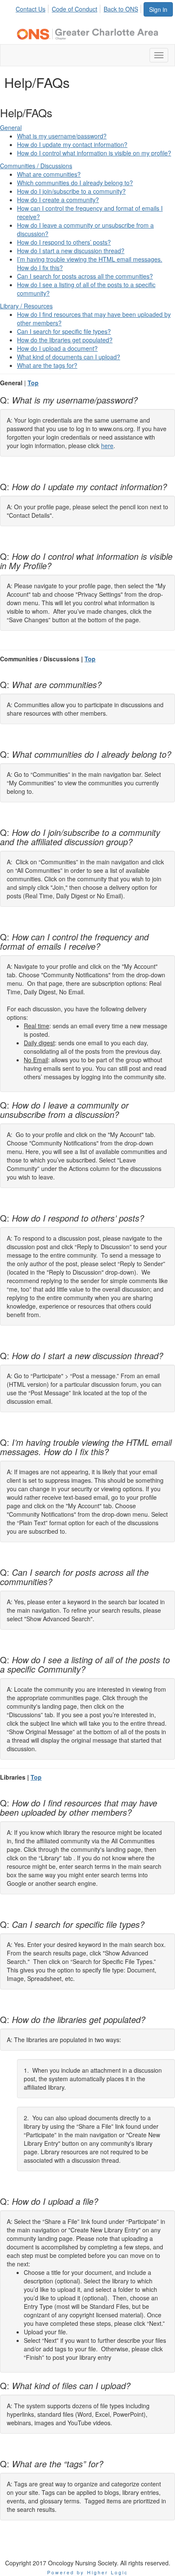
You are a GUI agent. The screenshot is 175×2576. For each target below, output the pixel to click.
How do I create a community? (58, 200)
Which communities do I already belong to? (75, 183)
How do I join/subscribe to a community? (71, 191)
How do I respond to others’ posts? (64, 242)
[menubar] (79, 8)
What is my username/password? (62, 136)
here (107, 446)
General (11, 127)
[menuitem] (33, 8)
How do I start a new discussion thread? (71, 251)
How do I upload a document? (57, 348)
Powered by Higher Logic (88, 2572)
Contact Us (31, 9)
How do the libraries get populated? (65, 340)
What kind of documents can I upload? (69, 357)
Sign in (158, 9)
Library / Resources (26, 306)
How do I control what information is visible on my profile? (94, 153)
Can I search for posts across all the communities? (85, 276)
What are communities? (49, 174)
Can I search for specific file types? (64, 331)
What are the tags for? (47, 365)
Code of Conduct (75, 9)
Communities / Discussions (36, 166)
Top (33, 383)
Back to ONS (121, 9)
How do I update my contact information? (72, 144)
